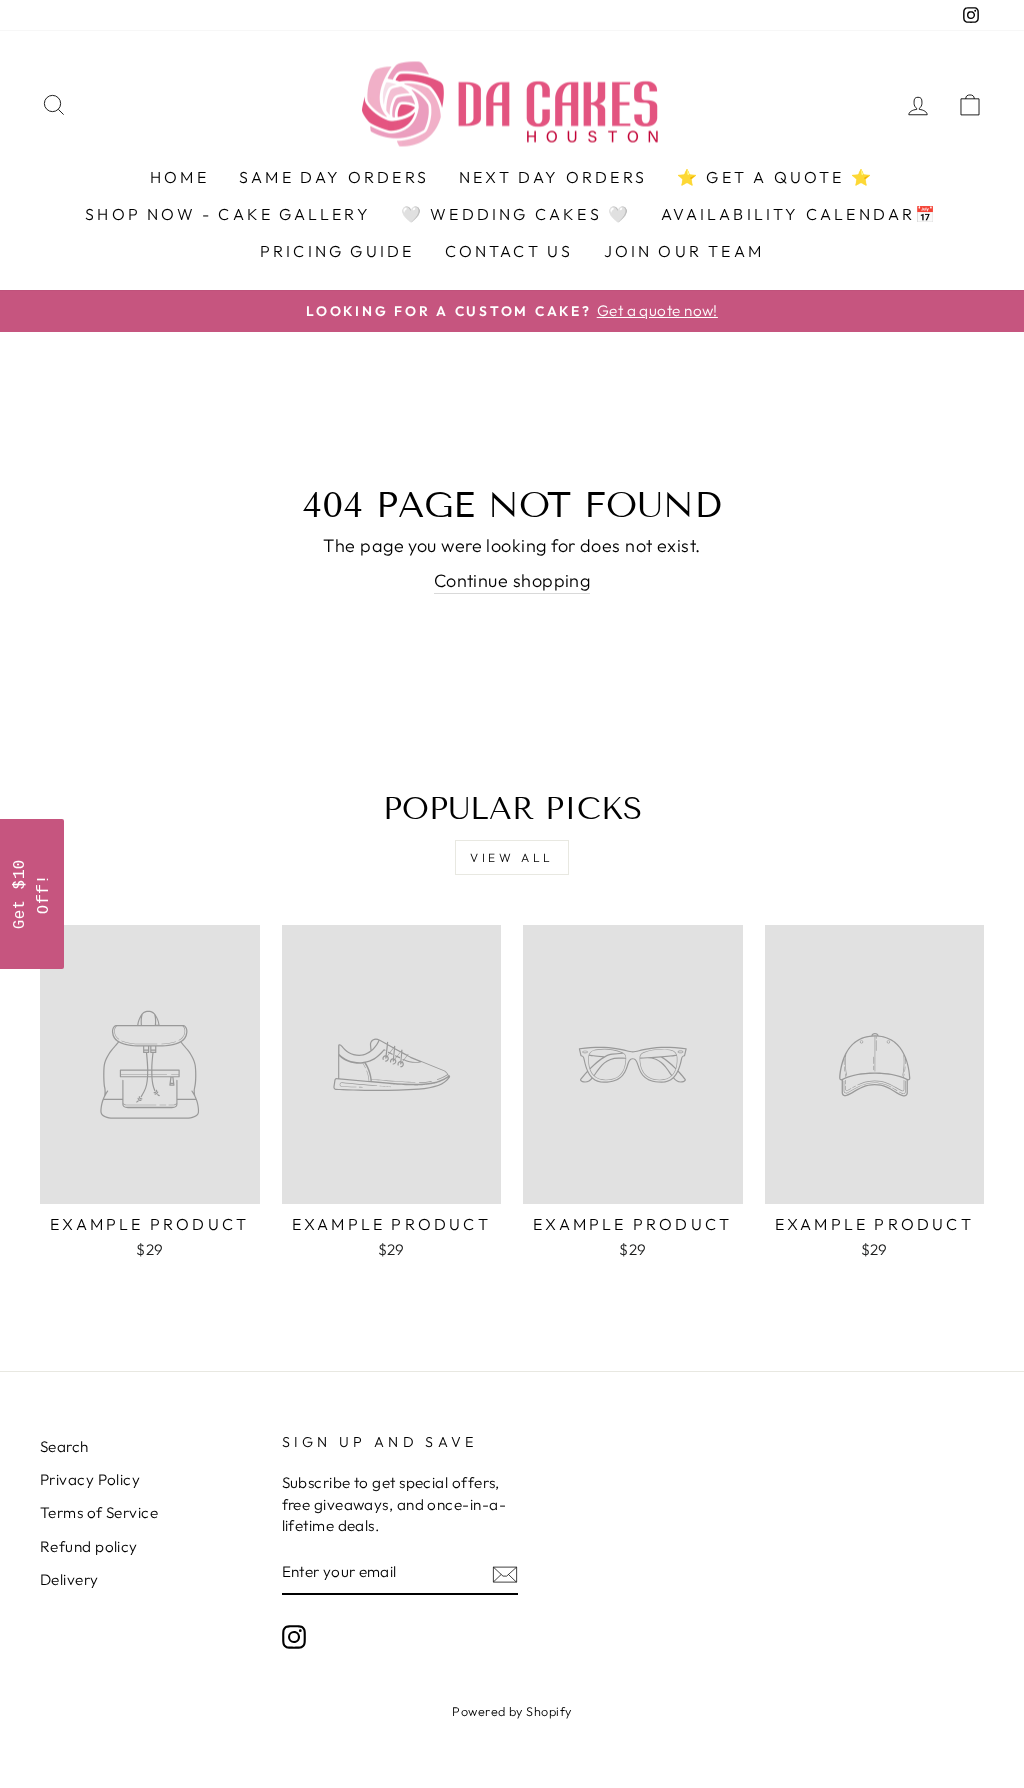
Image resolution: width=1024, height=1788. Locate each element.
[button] (32, 894)
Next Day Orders (553, 177)
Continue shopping (512, 580)
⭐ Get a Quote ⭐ (775, 177)
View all (512, 857)
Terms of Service (99, 1512)
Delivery (69, 1579)
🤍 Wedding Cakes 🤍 (516, 214)
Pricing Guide (337, 251)
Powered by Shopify (511, 1711)
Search (64, 1446)
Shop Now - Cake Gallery (228, 214)
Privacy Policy (90, 1479)
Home (179, 177)
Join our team (684, 251)
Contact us (509, 251)
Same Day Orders (334, 177)
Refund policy (89, 1546)
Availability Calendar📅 (799, 214)
